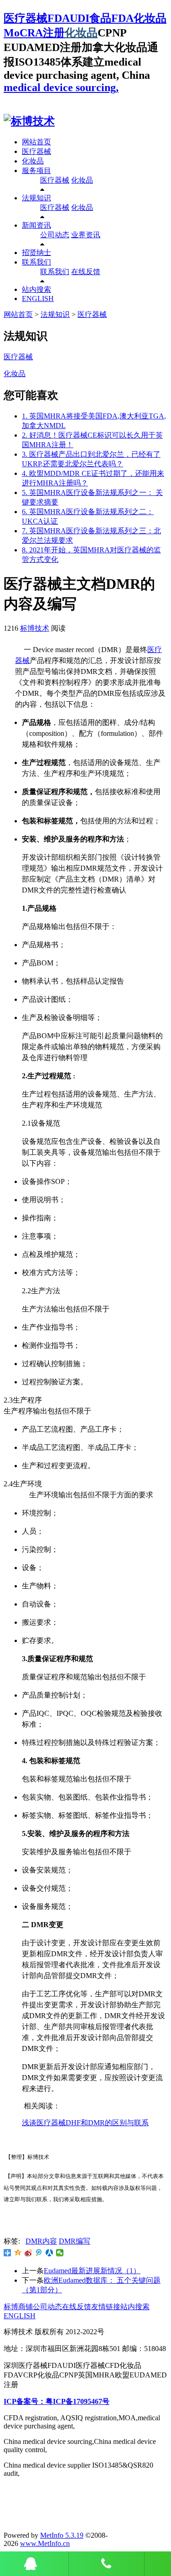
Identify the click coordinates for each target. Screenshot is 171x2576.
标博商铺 (18, 2307)
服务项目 (36, 171)
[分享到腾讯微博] (39, 2253)
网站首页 (36, 142)
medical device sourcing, (61, 87)
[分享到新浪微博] (28, 2253)
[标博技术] (29, 121)
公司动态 (55, 235)
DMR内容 (41, 2241)
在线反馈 (86, 272)
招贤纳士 (36, 252)
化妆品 (81, 33)
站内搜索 (36, 289)
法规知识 (36, 198)
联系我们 (36, 262)
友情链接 (106, 2307)
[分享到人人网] (49, 2253)
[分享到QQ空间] (18, 2253)
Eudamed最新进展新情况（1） (92, 2271)
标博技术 (35, 628)
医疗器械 (36, 151)
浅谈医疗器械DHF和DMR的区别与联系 (85, 2123)
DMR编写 (75, 2241)
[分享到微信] (60, 2253)
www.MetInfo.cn (45, 2543)
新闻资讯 (36, 225)
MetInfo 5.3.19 (62, 2535)
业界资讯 (86, 235)
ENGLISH (38, 298)
